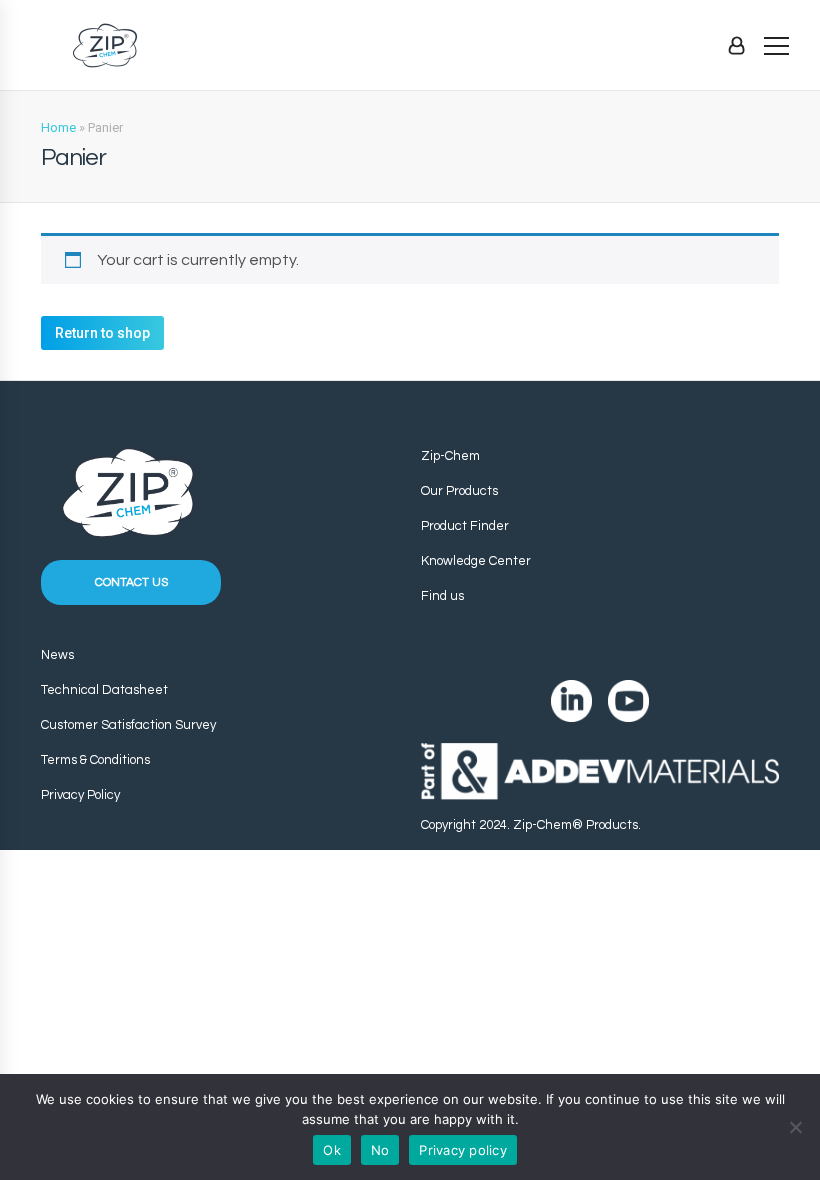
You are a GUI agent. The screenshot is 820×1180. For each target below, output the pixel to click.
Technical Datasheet (104, 690)
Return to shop (102, 333)
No (380, 1150)
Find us (442, 596)
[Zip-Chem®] (105, 45)
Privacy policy (463, 1150)
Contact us (131, 582)
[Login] (736, 45)
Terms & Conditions (95, 760)
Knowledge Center (476, 561)
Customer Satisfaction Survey (128, 725)
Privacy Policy (80, 795)
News (57, 655)
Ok (332, 1150)
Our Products (459, 491)
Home (58, 127)
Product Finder (465, 526)
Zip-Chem (450, 456)
